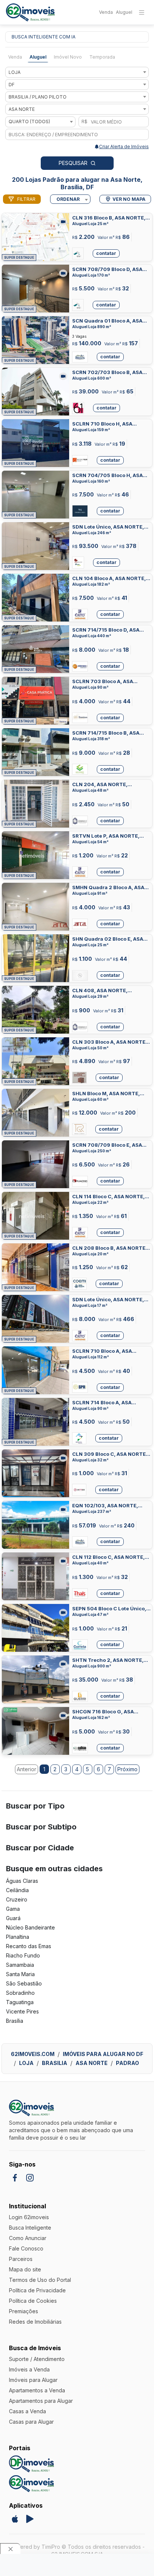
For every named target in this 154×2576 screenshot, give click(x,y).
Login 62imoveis (29, 2217)
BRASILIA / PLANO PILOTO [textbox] (38, 97)
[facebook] (15, 2178)
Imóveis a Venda (29, 2369)
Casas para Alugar (31, 2422)
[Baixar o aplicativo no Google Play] (30, 2519)
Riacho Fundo (23, 1955)
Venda (106, 12)
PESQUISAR (73, 163)
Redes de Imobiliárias (35, 2322)
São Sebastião (24, 1983)
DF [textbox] (12, 85)
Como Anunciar (28, 2238)
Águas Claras (22, 1881)
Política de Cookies (33, 2301)
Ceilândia (17, 1890)
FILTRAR (26, 199)
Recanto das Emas (29, 1946)
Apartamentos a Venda (37, 2390)
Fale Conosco (26, 2248)
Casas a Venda (27, 2411)
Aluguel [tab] (38, 57)
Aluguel (124, 12)
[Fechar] (10, 2549)
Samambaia (20, 1965)
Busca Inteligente (30, 2228)
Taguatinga (20, 2002)
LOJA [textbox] (15, 72)
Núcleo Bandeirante (30, 1927)
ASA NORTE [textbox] (22, 109)
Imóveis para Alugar (33, 2380)
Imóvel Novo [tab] (68, 57)
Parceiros (21, 2259)
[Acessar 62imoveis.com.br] (31, 2484)
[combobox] (77, 72)
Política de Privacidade (37, 2290)
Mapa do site (25, 2269)
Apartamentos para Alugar (41, 2401)
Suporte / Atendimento (37, 2359)
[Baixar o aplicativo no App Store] (15, 2519)
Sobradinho (20, 1993)
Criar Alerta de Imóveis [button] (124, 147)
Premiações (24, 2311)
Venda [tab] (15, 57)
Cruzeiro (17, 1899)
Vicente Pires (22, 2011)
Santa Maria (20, 1974)
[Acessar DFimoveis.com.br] (31, 2464)
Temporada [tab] (102, 57)
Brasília (15, 2021)
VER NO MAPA (129, 199)
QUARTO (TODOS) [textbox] (29, 122)
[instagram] (30, 2178)
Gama (13, 1909)
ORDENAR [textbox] (68, 199)
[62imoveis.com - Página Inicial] (30, 13)
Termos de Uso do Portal (40, 2280)
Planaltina (18, 1937)
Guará (13, 1918)
